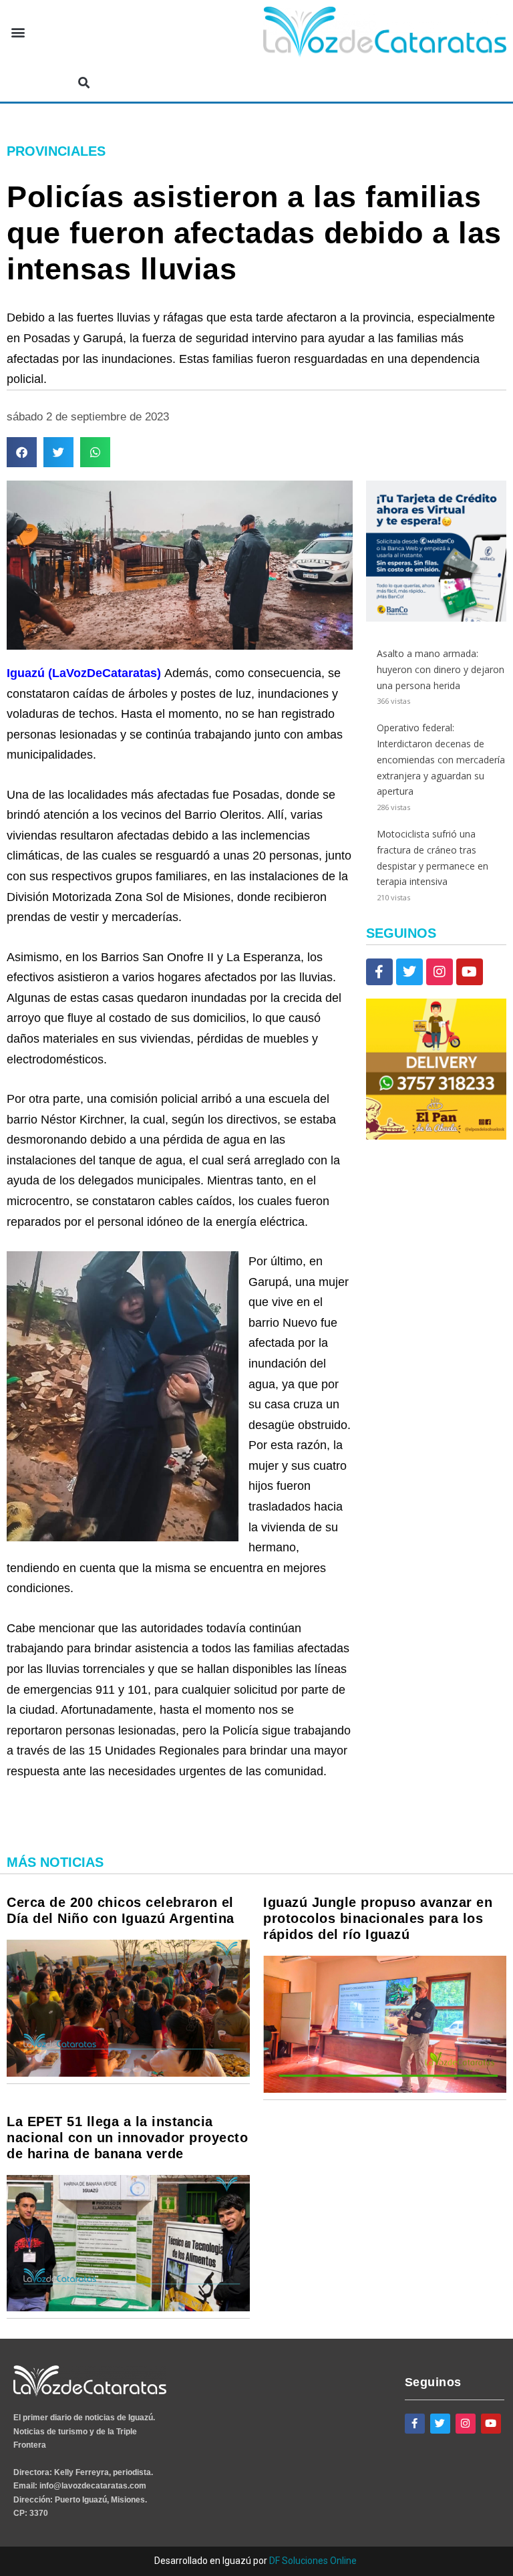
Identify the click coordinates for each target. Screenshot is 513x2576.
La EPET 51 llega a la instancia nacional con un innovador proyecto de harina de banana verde (127, 2138)
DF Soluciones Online (313, 2561)
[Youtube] (470, 972)
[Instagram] (440, 972)
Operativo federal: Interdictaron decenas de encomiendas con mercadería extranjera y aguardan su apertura (441, 759)
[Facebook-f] (379, 972)
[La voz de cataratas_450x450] (436, 618)
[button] (18, 32)
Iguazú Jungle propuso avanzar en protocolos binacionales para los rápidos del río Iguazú (378, 1918)
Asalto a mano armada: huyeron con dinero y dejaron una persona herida (441, 669)
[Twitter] (409, 972)
